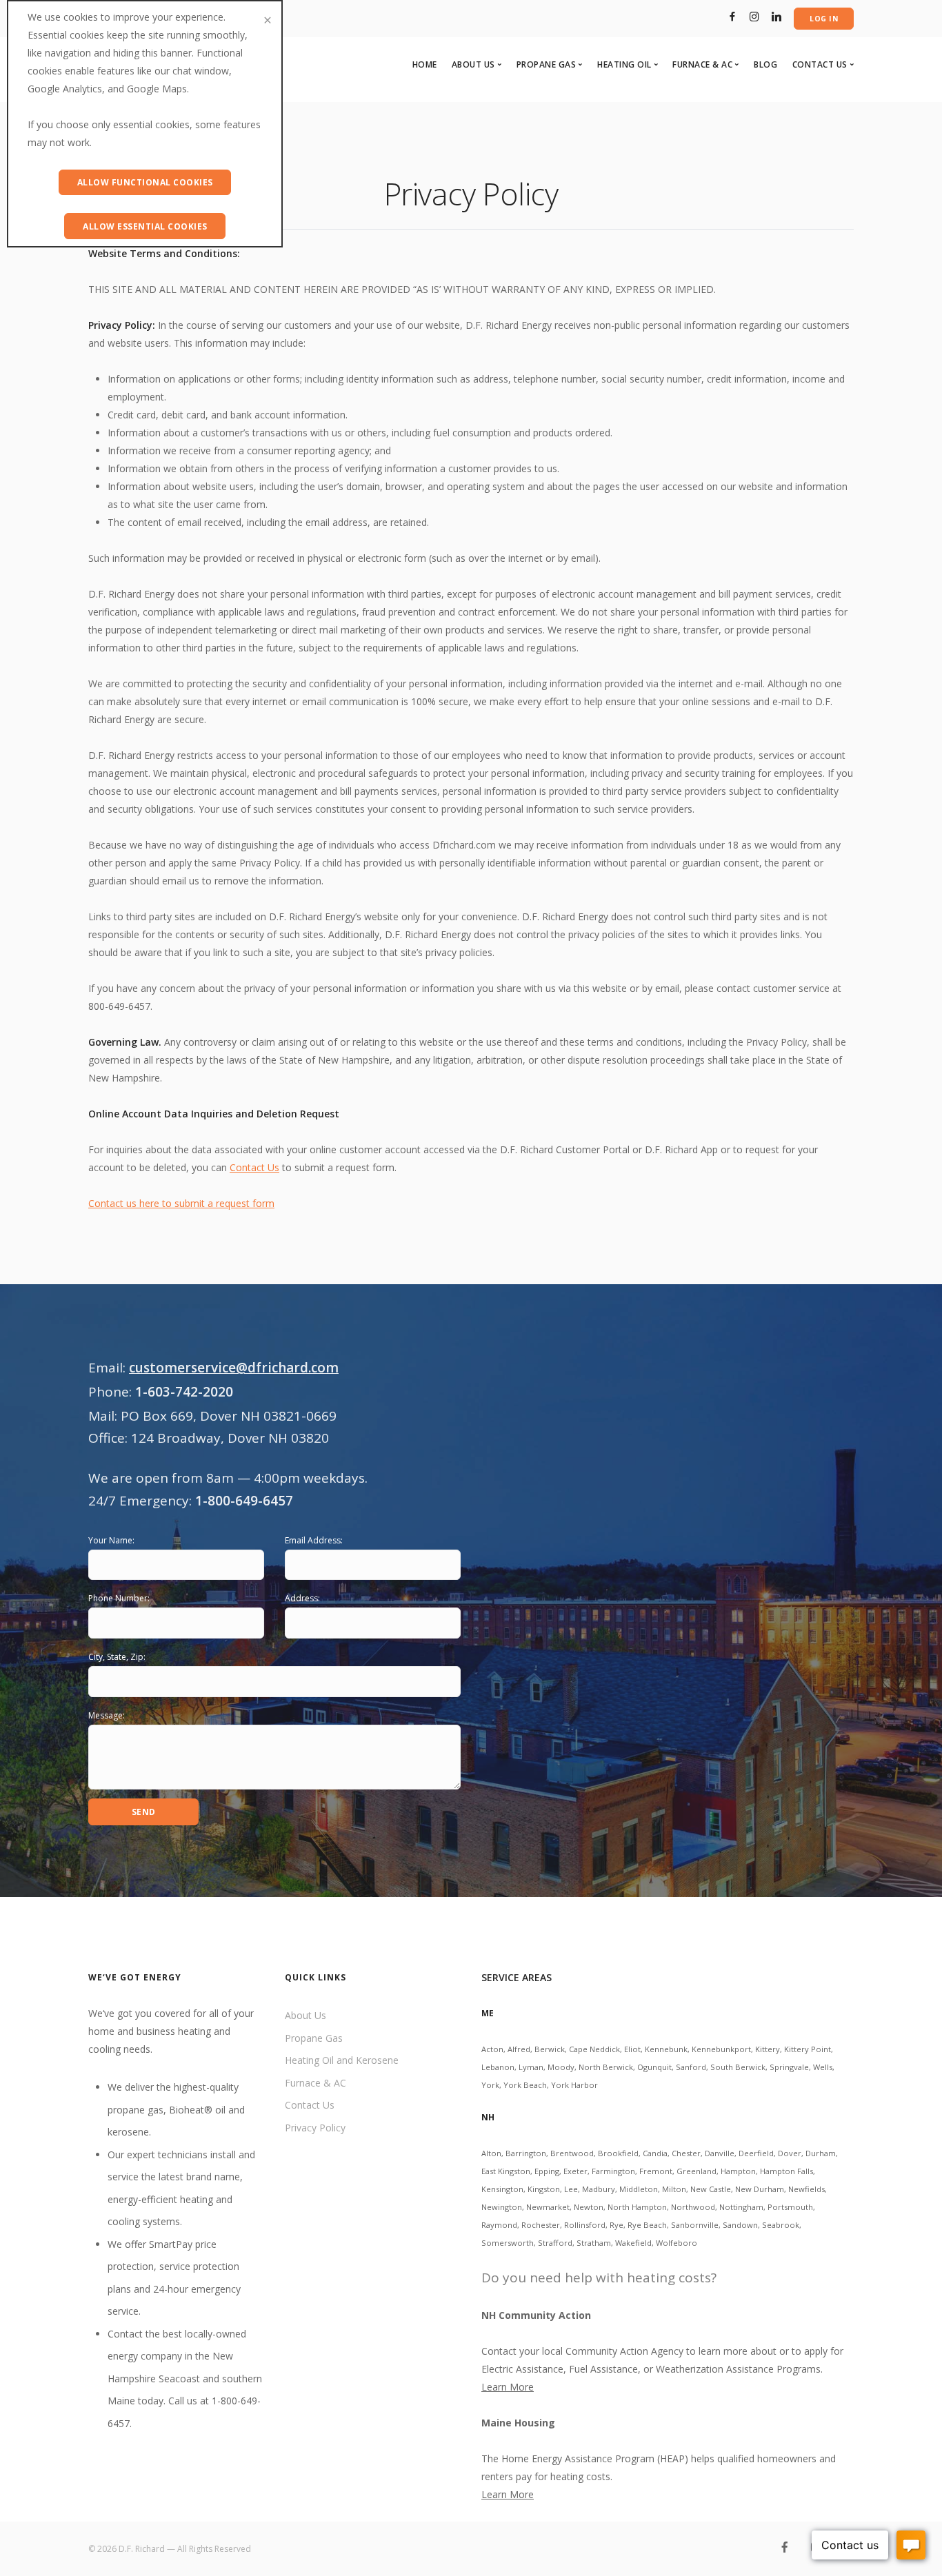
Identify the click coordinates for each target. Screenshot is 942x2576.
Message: (107, 1715)
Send (144, 1812)
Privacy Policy (315, 2128)
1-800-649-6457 (244, 1501)
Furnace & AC (315, 2083)
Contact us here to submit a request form (181, 1203)
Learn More (508, 2387)
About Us (305, 2015)
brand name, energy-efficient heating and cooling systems (175, 2199)
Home (425, 64)
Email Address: (314, 1540)
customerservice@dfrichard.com (234, 1368)
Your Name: (111, 1540)
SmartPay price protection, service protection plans (173, 2266)
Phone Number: (119, 1598)
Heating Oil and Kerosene (342, 2060)
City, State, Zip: (117, 1657)
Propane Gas (314, 2038)
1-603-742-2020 (184, 1392)
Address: (302, 1598)
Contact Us (254, 1167)
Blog (765, 64)
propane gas (136, 2110)
